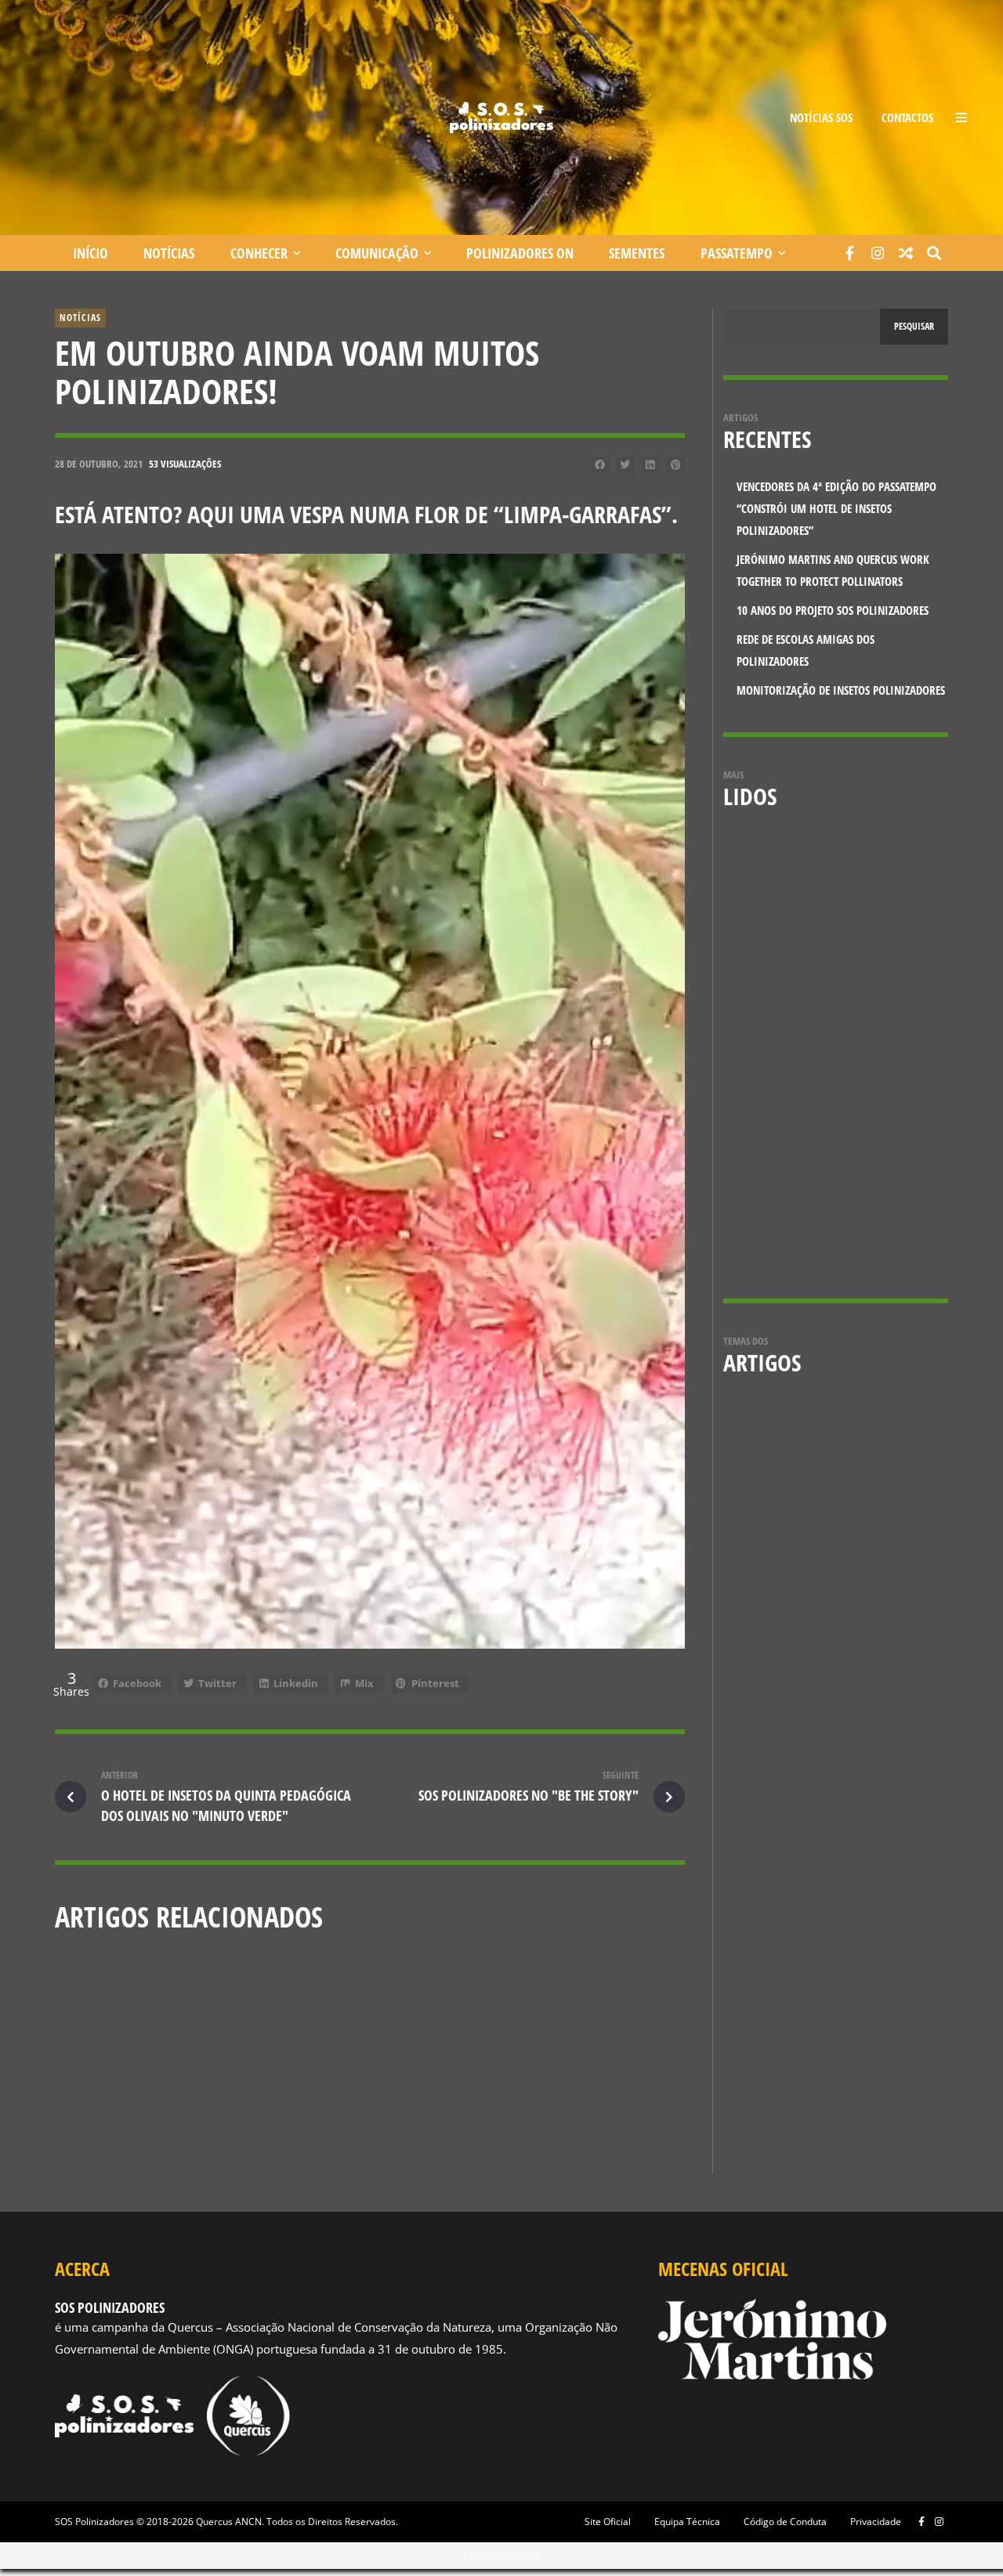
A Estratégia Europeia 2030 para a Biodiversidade (886, 1224)
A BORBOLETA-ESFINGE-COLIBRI (874, 985)
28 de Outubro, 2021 (99, 464)
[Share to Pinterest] (675, 464)
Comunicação (377, 253)
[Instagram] (878, 253)
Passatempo (737, 253)
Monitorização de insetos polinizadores (841, 690)
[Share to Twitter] (625, 464)
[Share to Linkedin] (650, 464)
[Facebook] (849, 253)
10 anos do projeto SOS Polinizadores (555, 2122)
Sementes (637, 253)
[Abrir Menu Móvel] (961, 117)
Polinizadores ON (520, 253)
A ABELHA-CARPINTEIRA (864, 1100)
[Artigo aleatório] (906, 253)
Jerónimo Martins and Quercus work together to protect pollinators (366, 2130)
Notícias (169, 253)
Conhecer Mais (304, 2093)
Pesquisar (914, 326)
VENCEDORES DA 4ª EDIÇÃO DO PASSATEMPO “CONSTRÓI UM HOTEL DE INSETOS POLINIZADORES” (153, 2130)
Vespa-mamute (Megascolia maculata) (873, 880)
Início (91, 253)
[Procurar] (934, 253)
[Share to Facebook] (600, 464)
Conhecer (259, 253)
